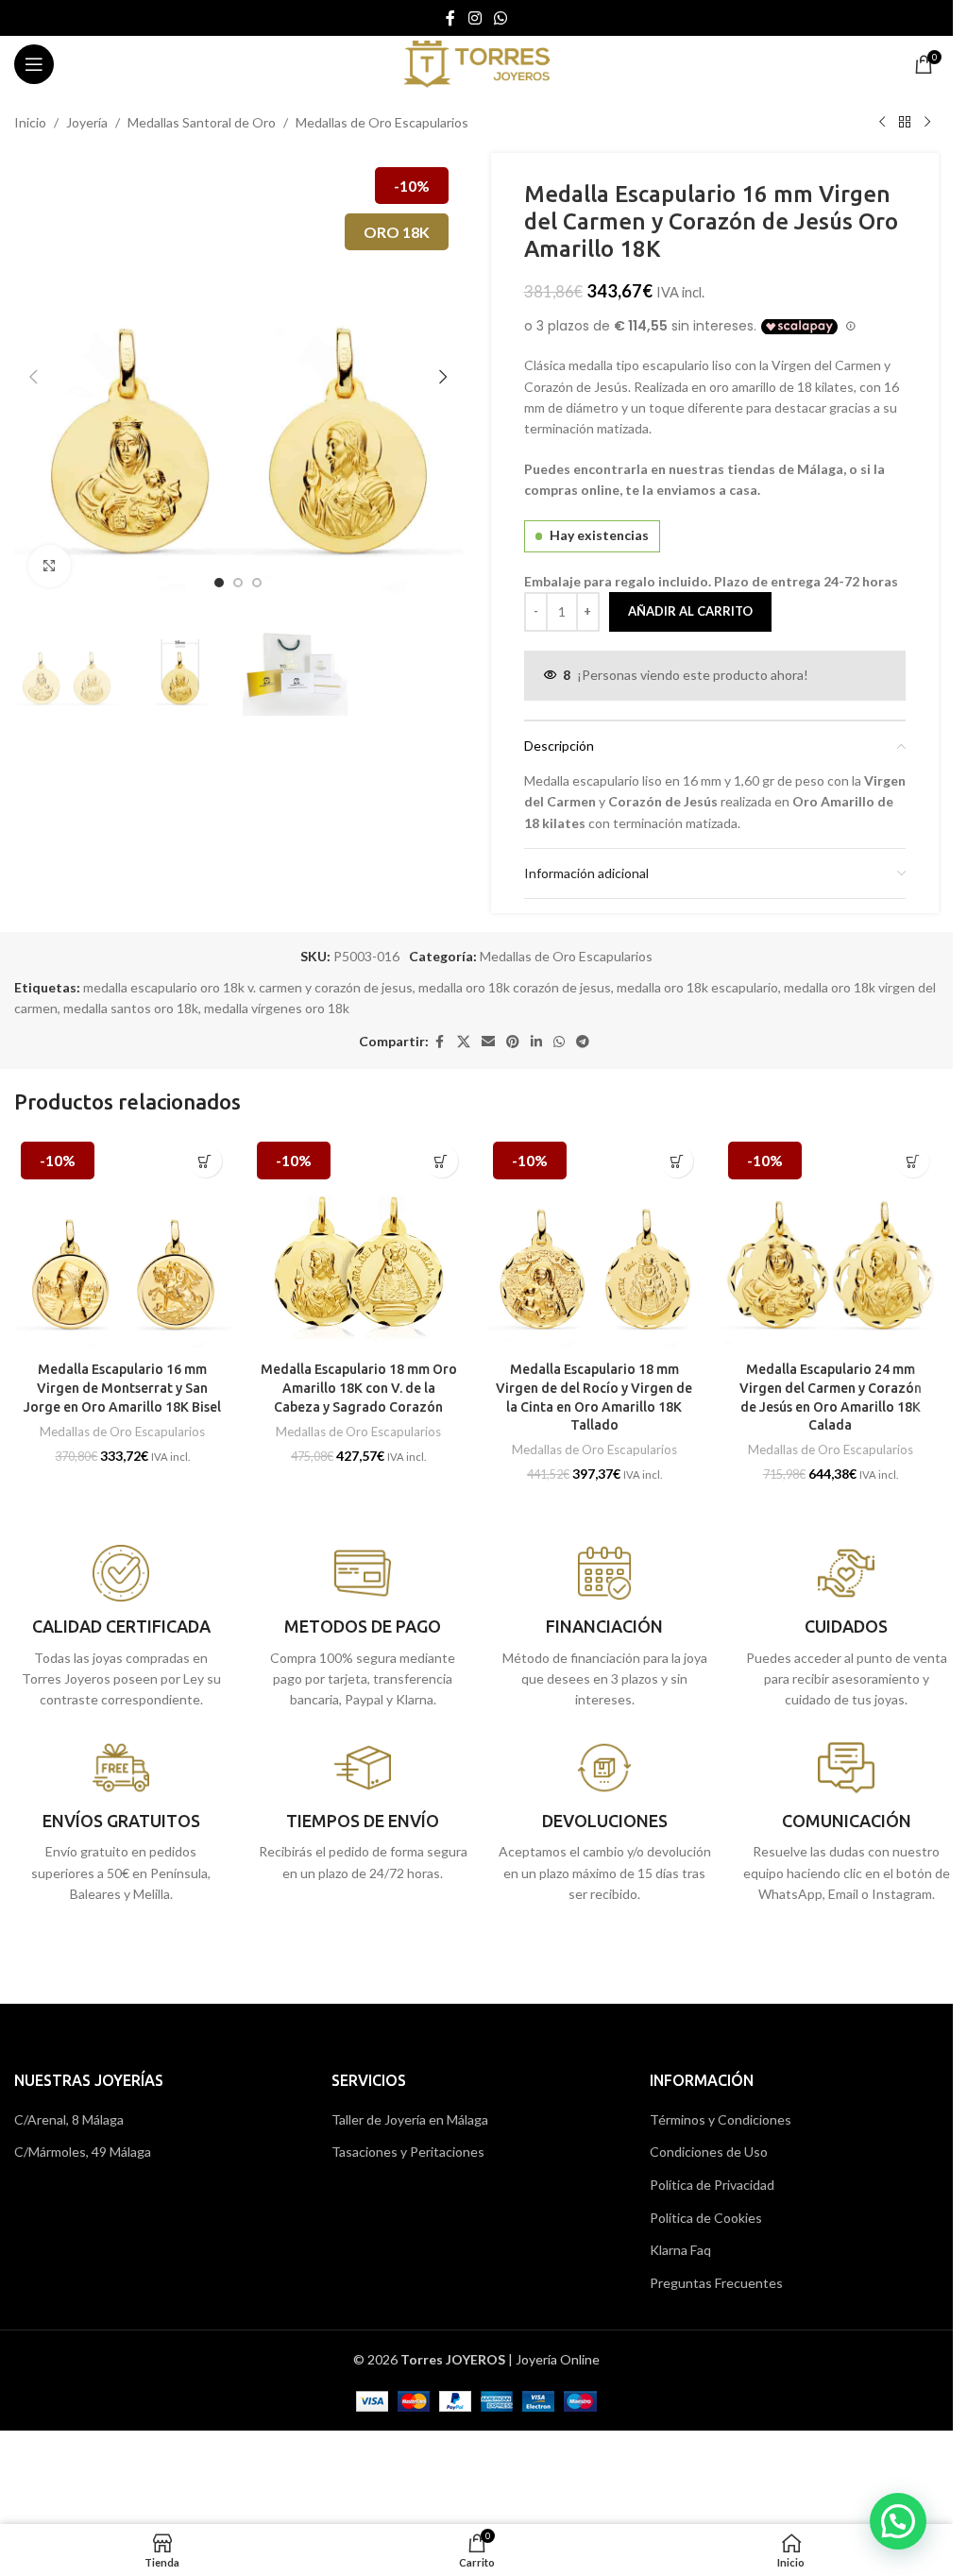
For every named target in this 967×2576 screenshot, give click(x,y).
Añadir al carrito (690, 611)
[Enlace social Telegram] (583, 1042)
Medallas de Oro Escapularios (382, 122)
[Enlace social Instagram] (475, 18)
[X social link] (464, 1042)
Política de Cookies (706, 2218)
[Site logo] (476, 63)
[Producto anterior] (882, 123)
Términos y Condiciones (721, 2119)
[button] (33, 377)
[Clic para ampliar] (50, 566)
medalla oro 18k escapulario (697, 987)
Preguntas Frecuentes (716, 2283)
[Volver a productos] (905, 123)
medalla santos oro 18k (131, 1008)
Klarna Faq (680, 2250)
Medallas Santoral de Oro (202, 122)
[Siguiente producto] (927, 123)
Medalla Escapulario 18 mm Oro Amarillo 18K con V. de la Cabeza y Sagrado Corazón (359, 1388)
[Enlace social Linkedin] (536, 1042)
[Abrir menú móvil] (34, 64)
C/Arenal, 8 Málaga (69, 2119)
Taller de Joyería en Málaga (410, 2119)
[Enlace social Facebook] (450, 18)
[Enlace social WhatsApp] (501, 18)
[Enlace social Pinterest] (513, 1042)
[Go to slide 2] (238, 583)
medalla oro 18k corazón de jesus (515, 987)
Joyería (87, 122)
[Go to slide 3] (257, 583)
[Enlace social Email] (488, 1042)
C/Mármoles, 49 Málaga (83, 2152)
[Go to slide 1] (219, 583)
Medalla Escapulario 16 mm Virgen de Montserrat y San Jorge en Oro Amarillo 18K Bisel (122, 1388)
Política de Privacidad (712, 2185)
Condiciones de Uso (709, 2152)
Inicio (30, 122)
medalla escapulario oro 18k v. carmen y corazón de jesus (248, 987)
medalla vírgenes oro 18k (277, 1008)
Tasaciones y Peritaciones (408, 2152)
